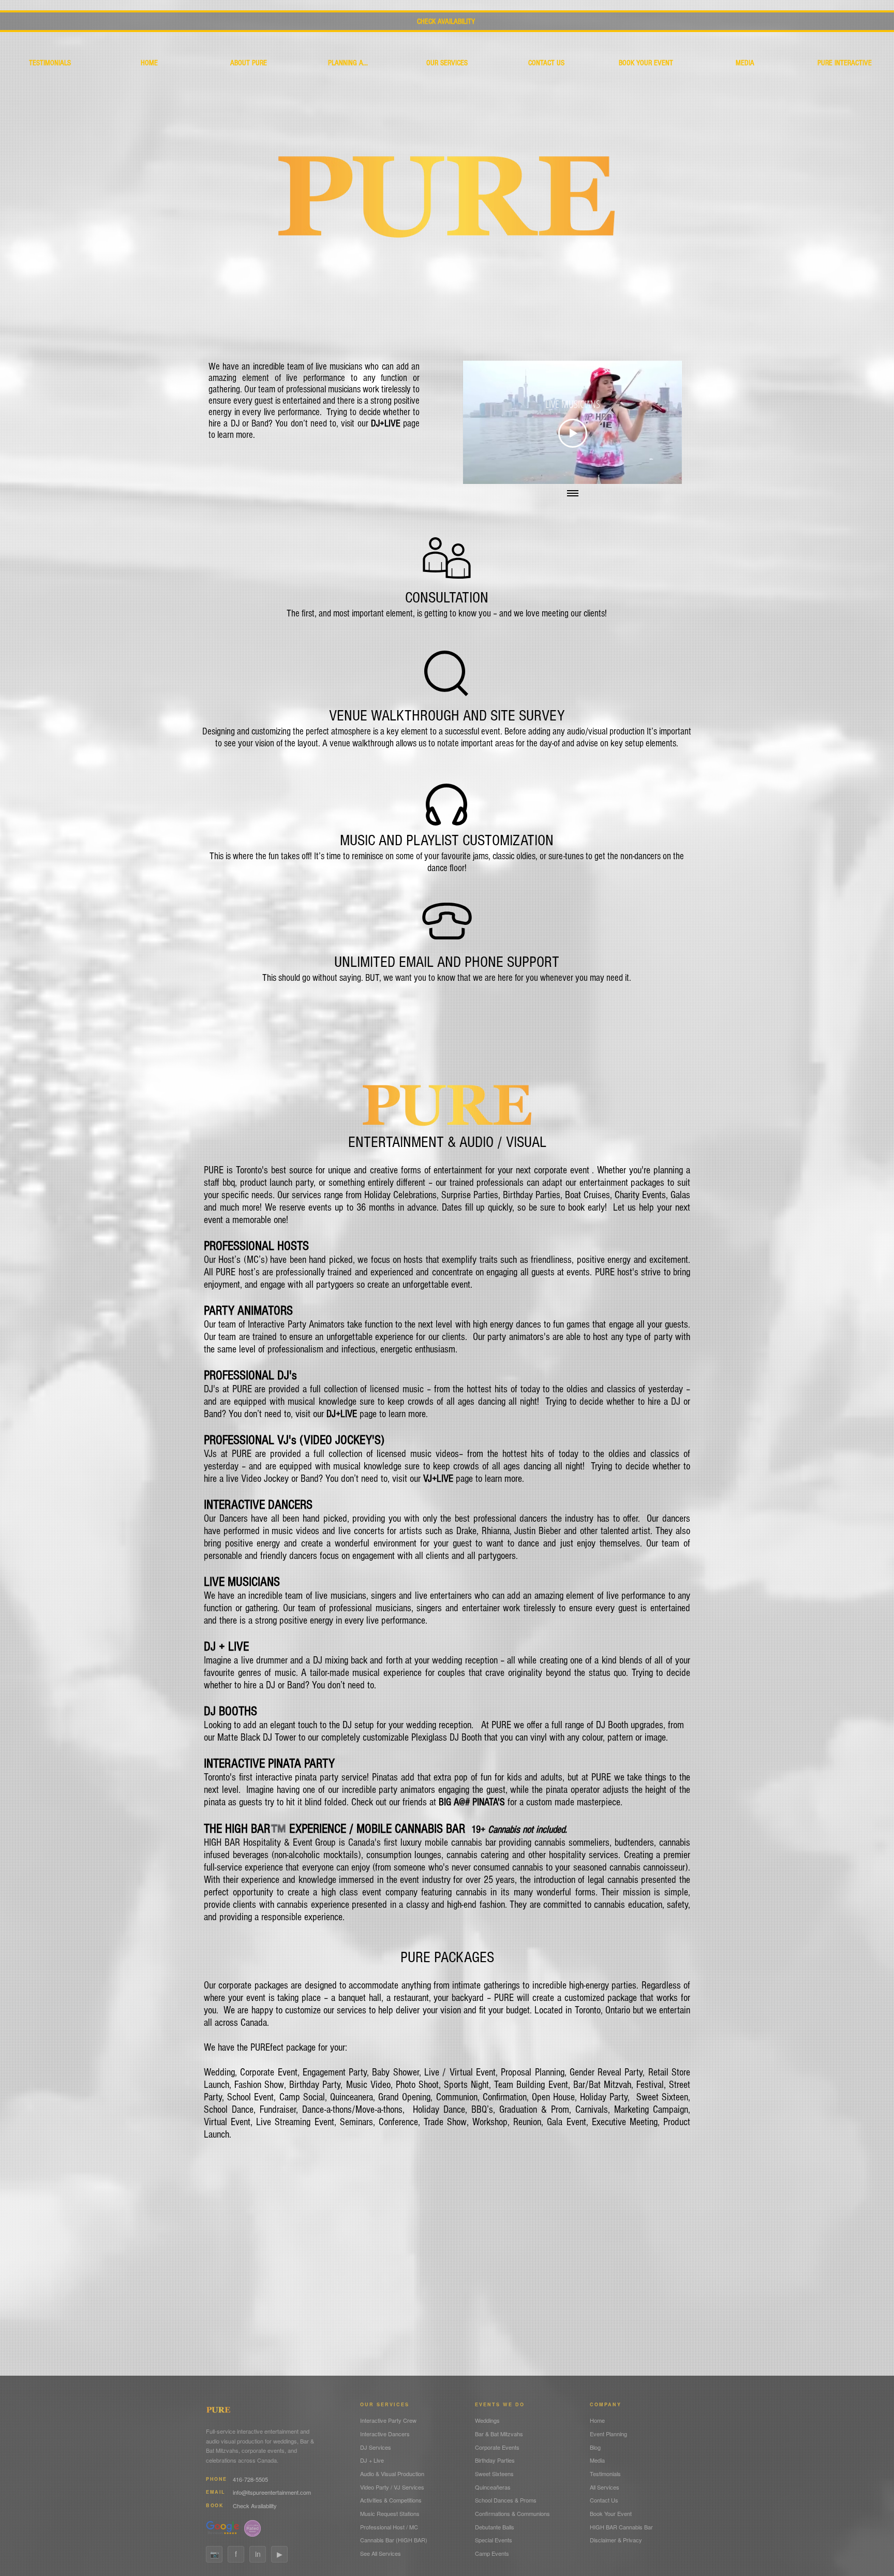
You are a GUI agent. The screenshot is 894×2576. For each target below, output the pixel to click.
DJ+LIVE (386, 424)
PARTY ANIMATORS (248, 1311)
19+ (519, 1830)
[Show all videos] (573, 494)
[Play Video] (573, 433)
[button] (447, 63)
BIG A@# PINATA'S (472, 1802)
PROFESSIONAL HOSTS (256, 1246)
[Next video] (660, 422)
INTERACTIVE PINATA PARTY (269, 1763)
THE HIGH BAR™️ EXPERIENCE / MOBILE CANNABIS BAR (338, 1829)
